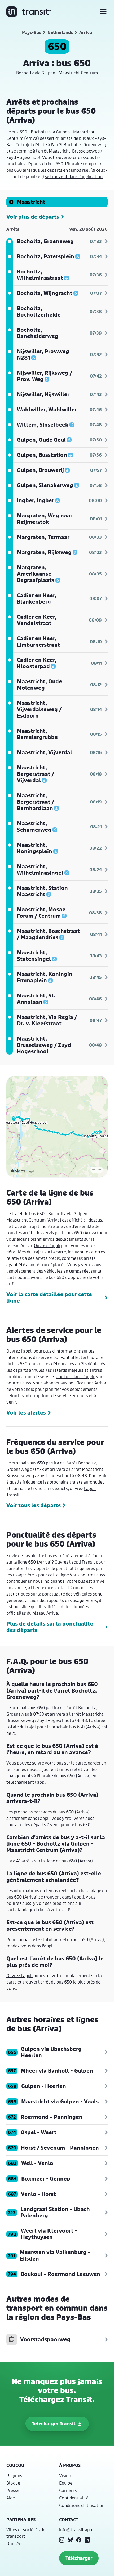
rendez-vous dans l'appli (30, 1946)
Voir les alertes (26, 1413)
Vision (65, 2475)
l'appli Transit (82, 1562)
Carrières (68, 2490)
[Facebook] (79, 2540)
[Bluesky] (70, 2540)
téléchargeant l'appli (27, 1782)
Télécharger (79, 2558)
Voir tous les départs (34, 1505)
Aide (11, 2498)
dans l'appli (39, 1818)
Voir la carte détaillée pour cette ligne (49, 1298)
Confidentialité (74, 2498)
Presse (13, 2490)
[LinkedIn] (87, 2540)
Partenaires (21, 2520)
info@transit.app (76, 2530)
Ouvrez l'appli (47, 1245)
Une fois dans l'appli (75, 1376)
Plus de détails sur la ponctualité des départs (50, 1627)
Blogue (13, 2483)
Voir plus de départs (33, 217)
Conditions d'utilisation (82, 2505)
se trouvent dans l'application (74, 176)
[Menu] (103, 12)
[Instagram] (62, 2540)
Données (15, 2543)
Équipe (66, 2483)
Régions (14, 2475)
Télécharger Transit (54, 2424)
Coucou (15, 2465)
